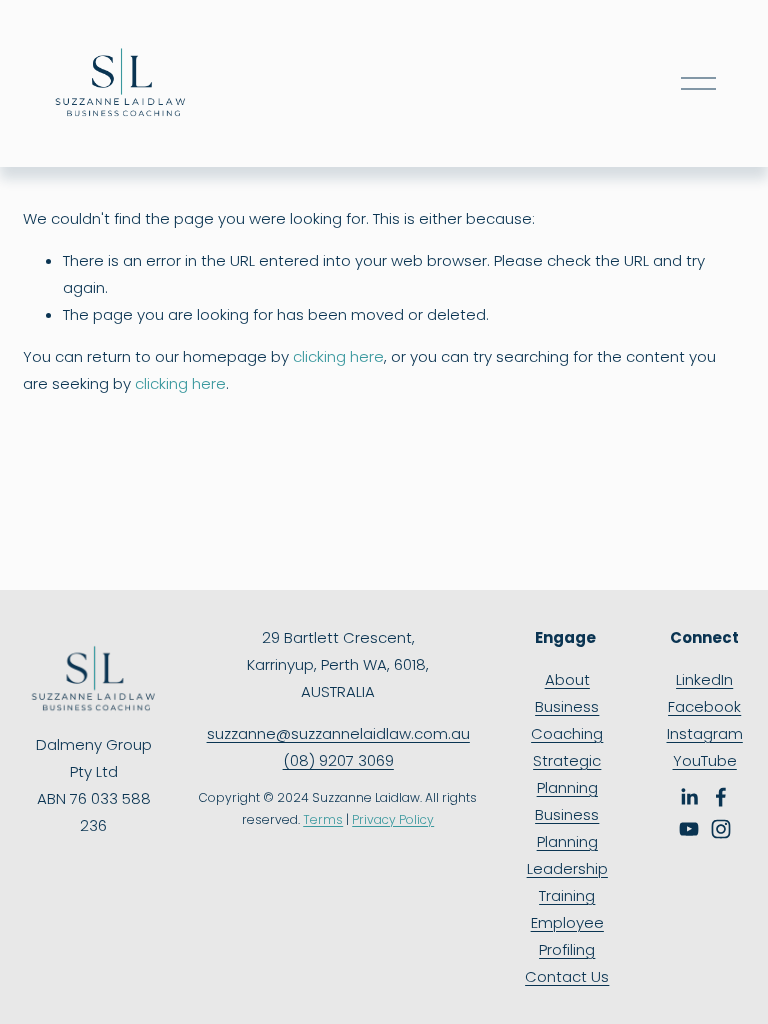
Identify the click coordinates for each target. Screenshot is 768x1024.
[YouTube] (689, 829)
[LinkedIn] (689, 797)
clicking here (338, 356)
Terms (323, 819)
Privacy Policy (393, 819)
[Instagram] (721, 829)
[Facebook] (721, 797)
